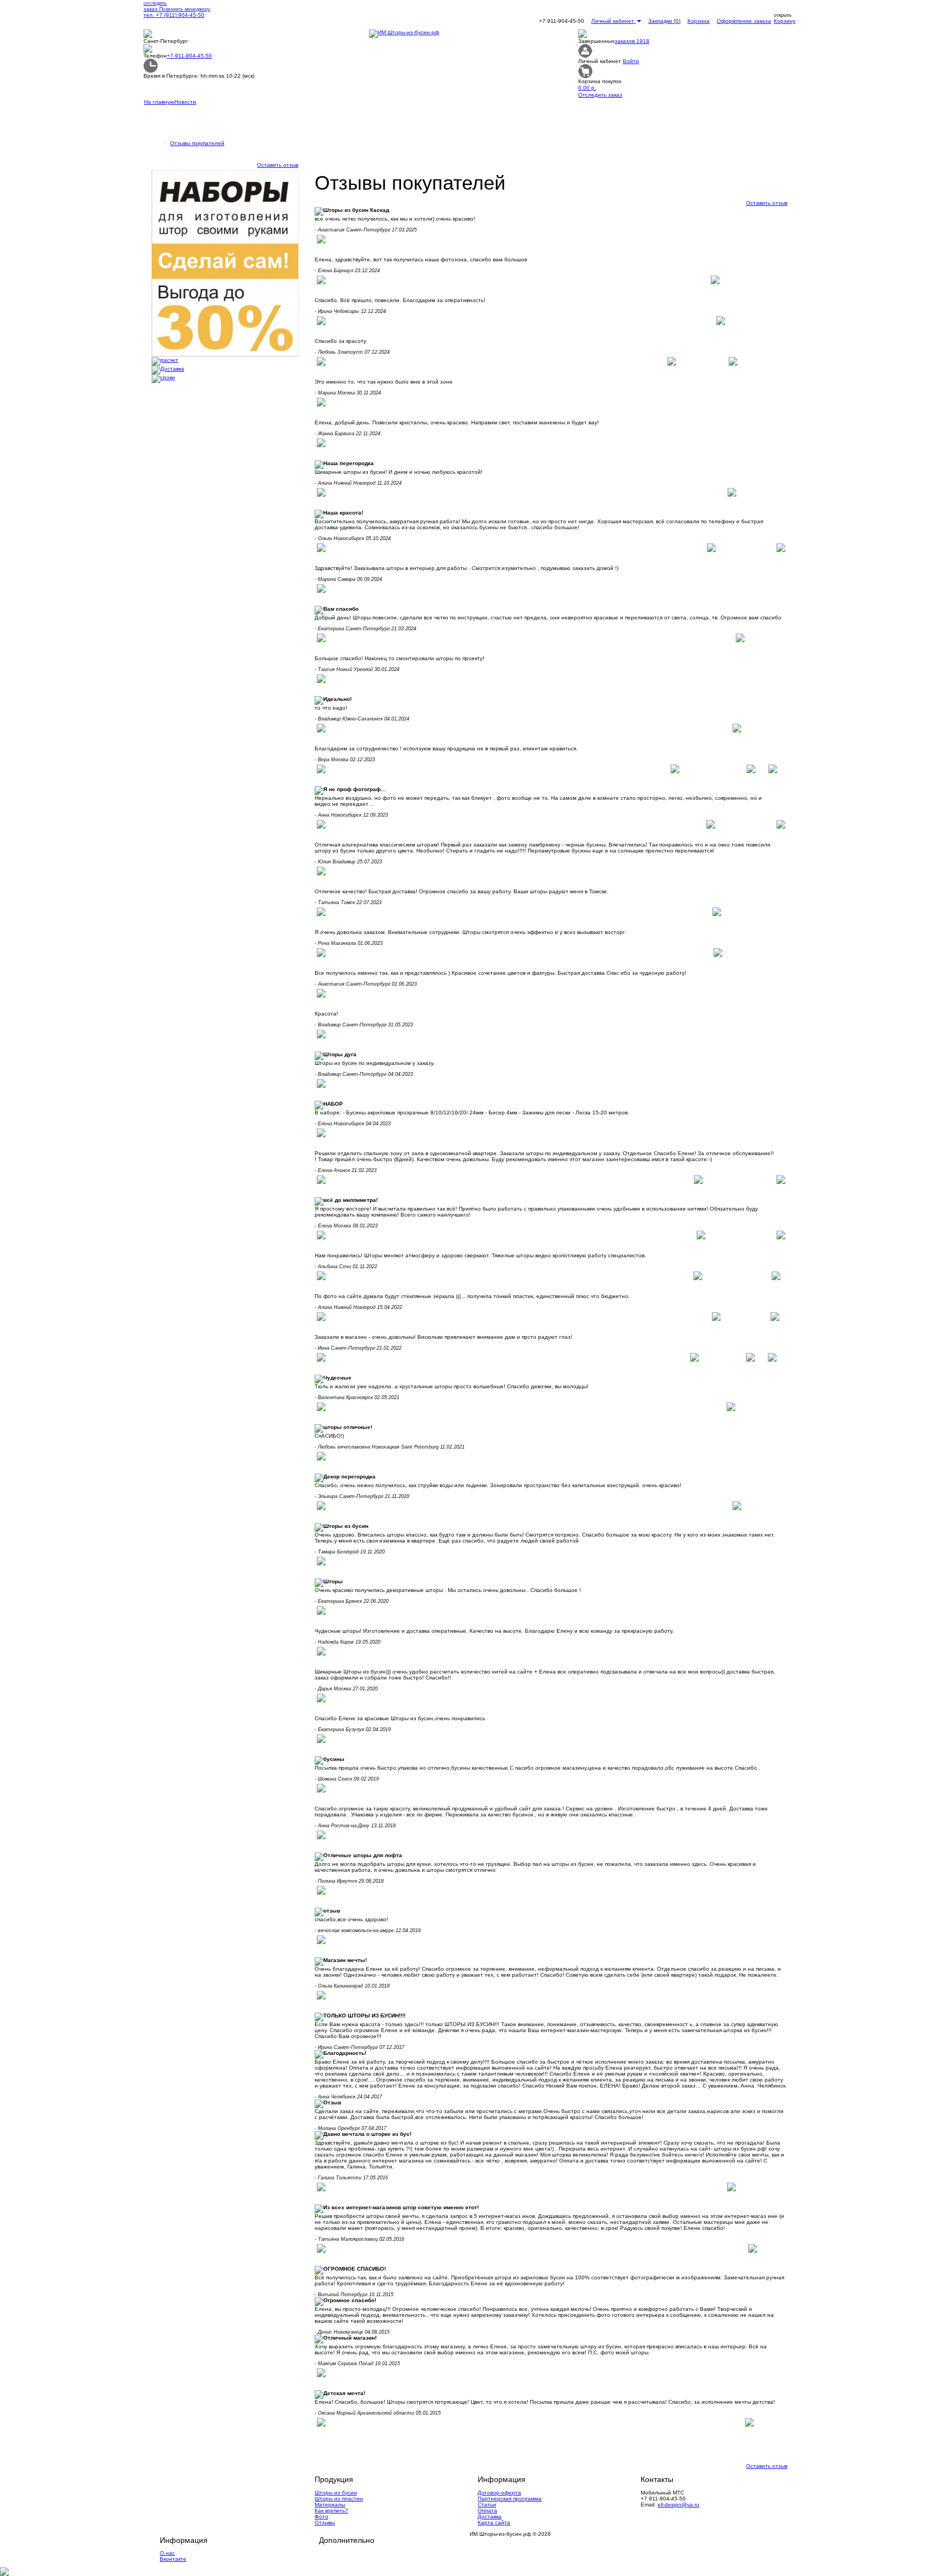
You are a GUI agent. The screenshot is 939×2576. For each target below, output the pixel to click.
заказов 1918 (632, 41)
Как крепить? (331, 2511)
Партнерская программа (510, 2499)
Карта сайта (494, 2522)
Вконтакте (173, 2559)
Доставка (490, 2517)
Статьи (487, 2505)
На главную (159, 102)
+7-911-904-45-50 (189, 56)
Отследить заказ (600, 95)
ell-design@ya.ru (678, 2505)
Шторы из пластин (339, 2499)
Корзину (785, 21)
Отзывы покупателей (197, 143)
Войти (631, 61)
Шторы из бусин (336, 2493)
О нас (167, 2553)
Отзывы (325, 2522)
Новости (185, 102)
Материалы (330, 2505)
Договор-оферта (499, 2493)
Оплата (487, 2511)
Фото (321, 2517)
